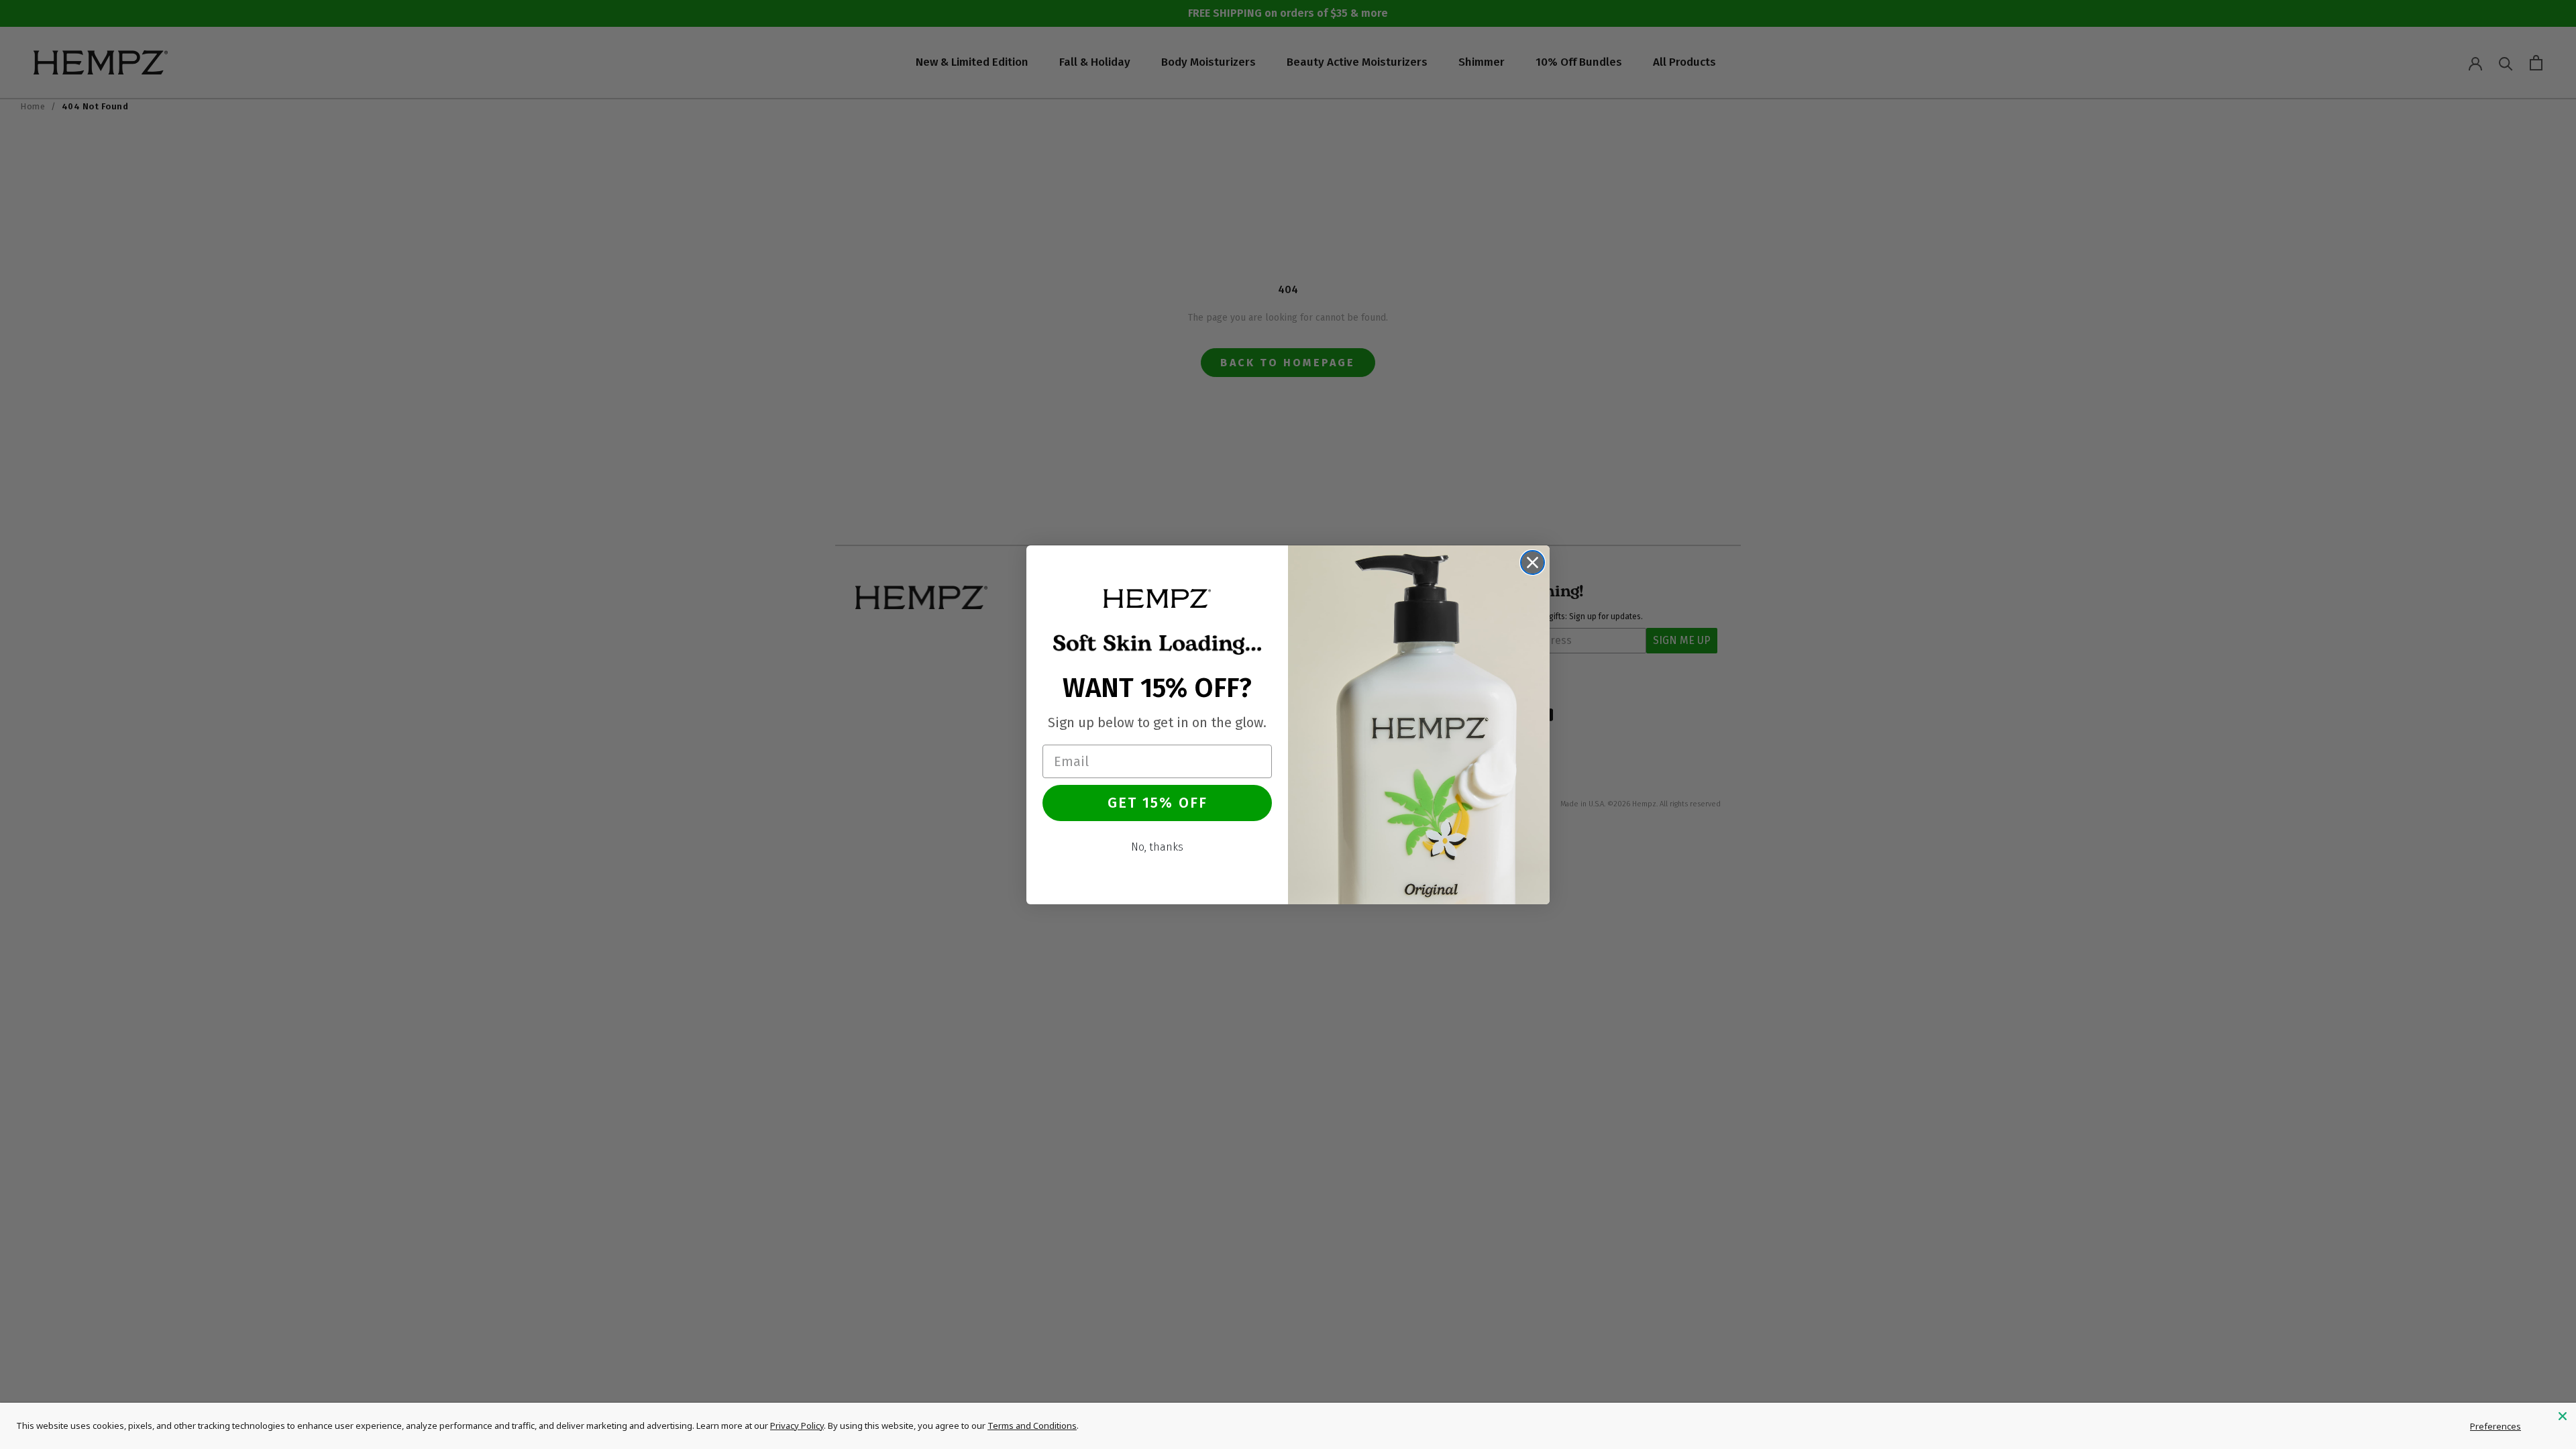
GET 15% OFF (1158, 803)
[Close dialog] (1533, 562)
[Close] (2563, 1416)
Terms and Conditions (1032, 1426)
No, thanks (1157, 847)
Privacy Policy (797, 1426)
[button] (1157, 598)
